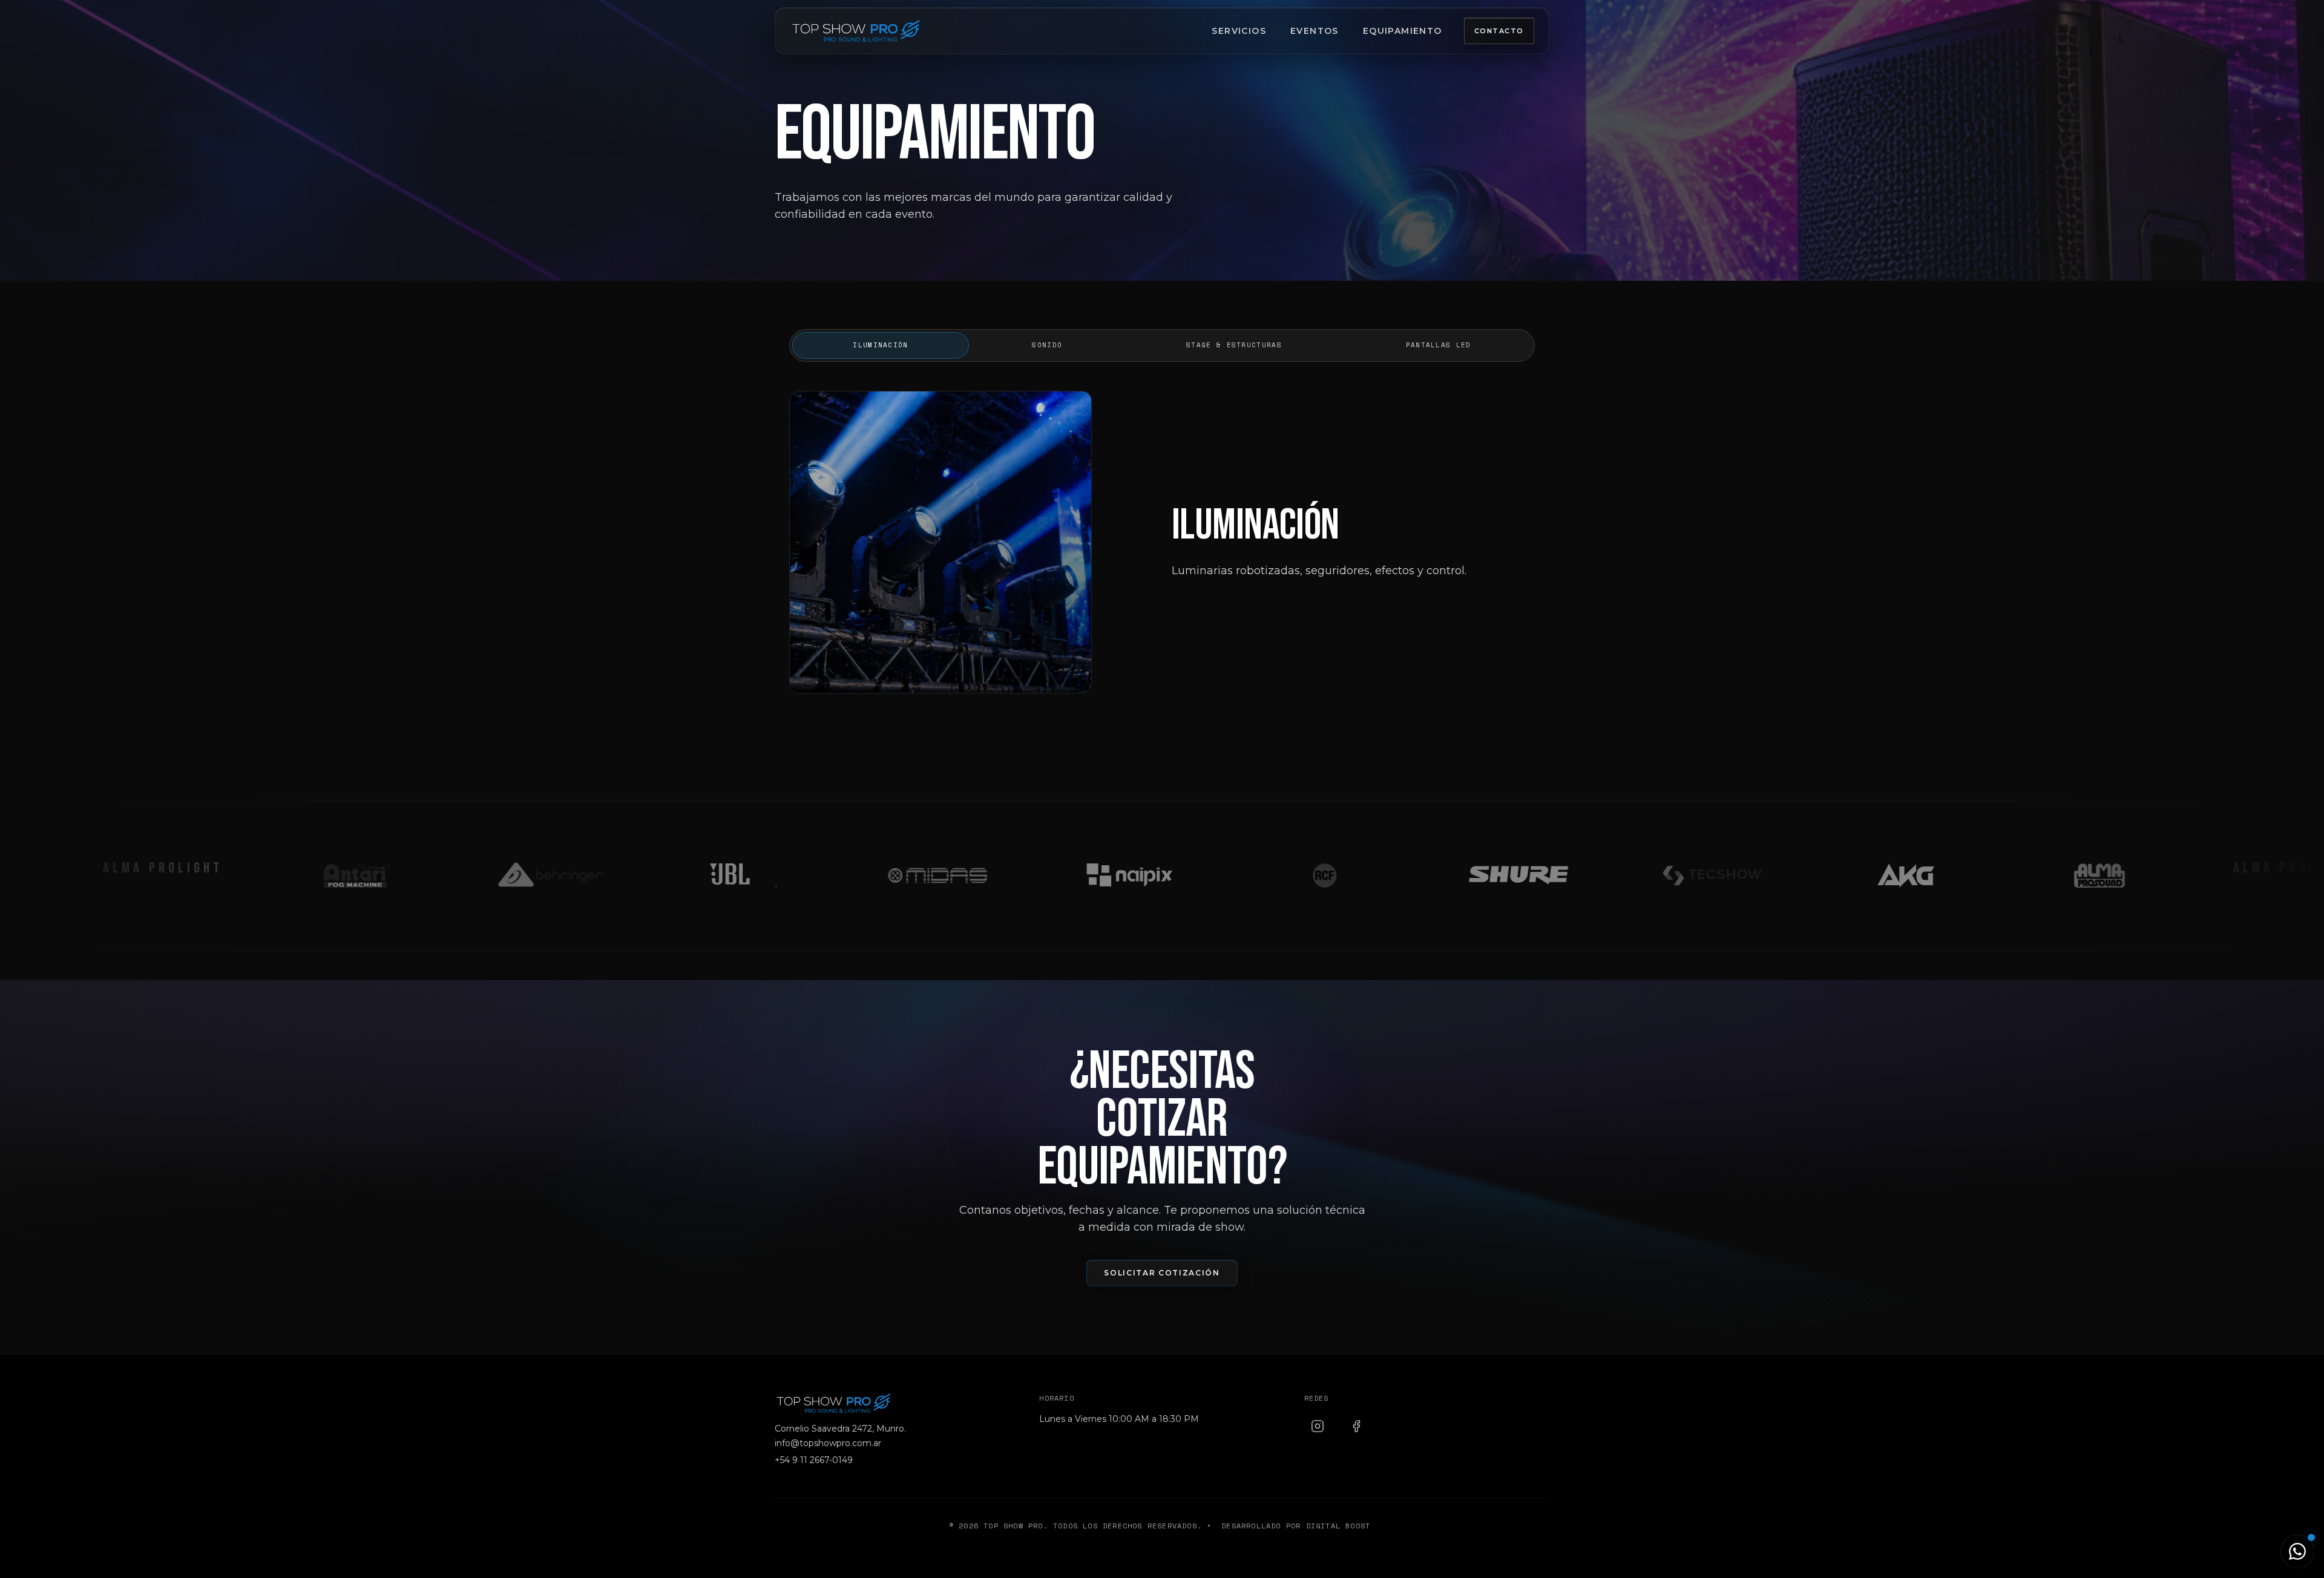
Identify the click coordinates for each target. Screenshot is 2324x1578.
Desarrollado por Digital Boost (1296, 1526)
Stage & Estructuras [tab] (1234, 345)
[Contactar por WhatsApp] (2297, 1551)
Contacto (1499, 31)
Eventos (1315, 31)
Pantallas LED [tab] (1439, 345)
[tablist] (1162, 345)
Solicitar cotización (1162, 1273)
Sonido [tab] (1047, 345)
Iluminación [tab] (880, 345)
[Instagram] (1318, 1426)
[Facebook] (1356, 1426)
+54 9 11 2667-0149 (814, 1460)
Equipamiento (1403, 31)
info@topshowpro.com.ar (828, 1443)
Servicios (1239, 31)
